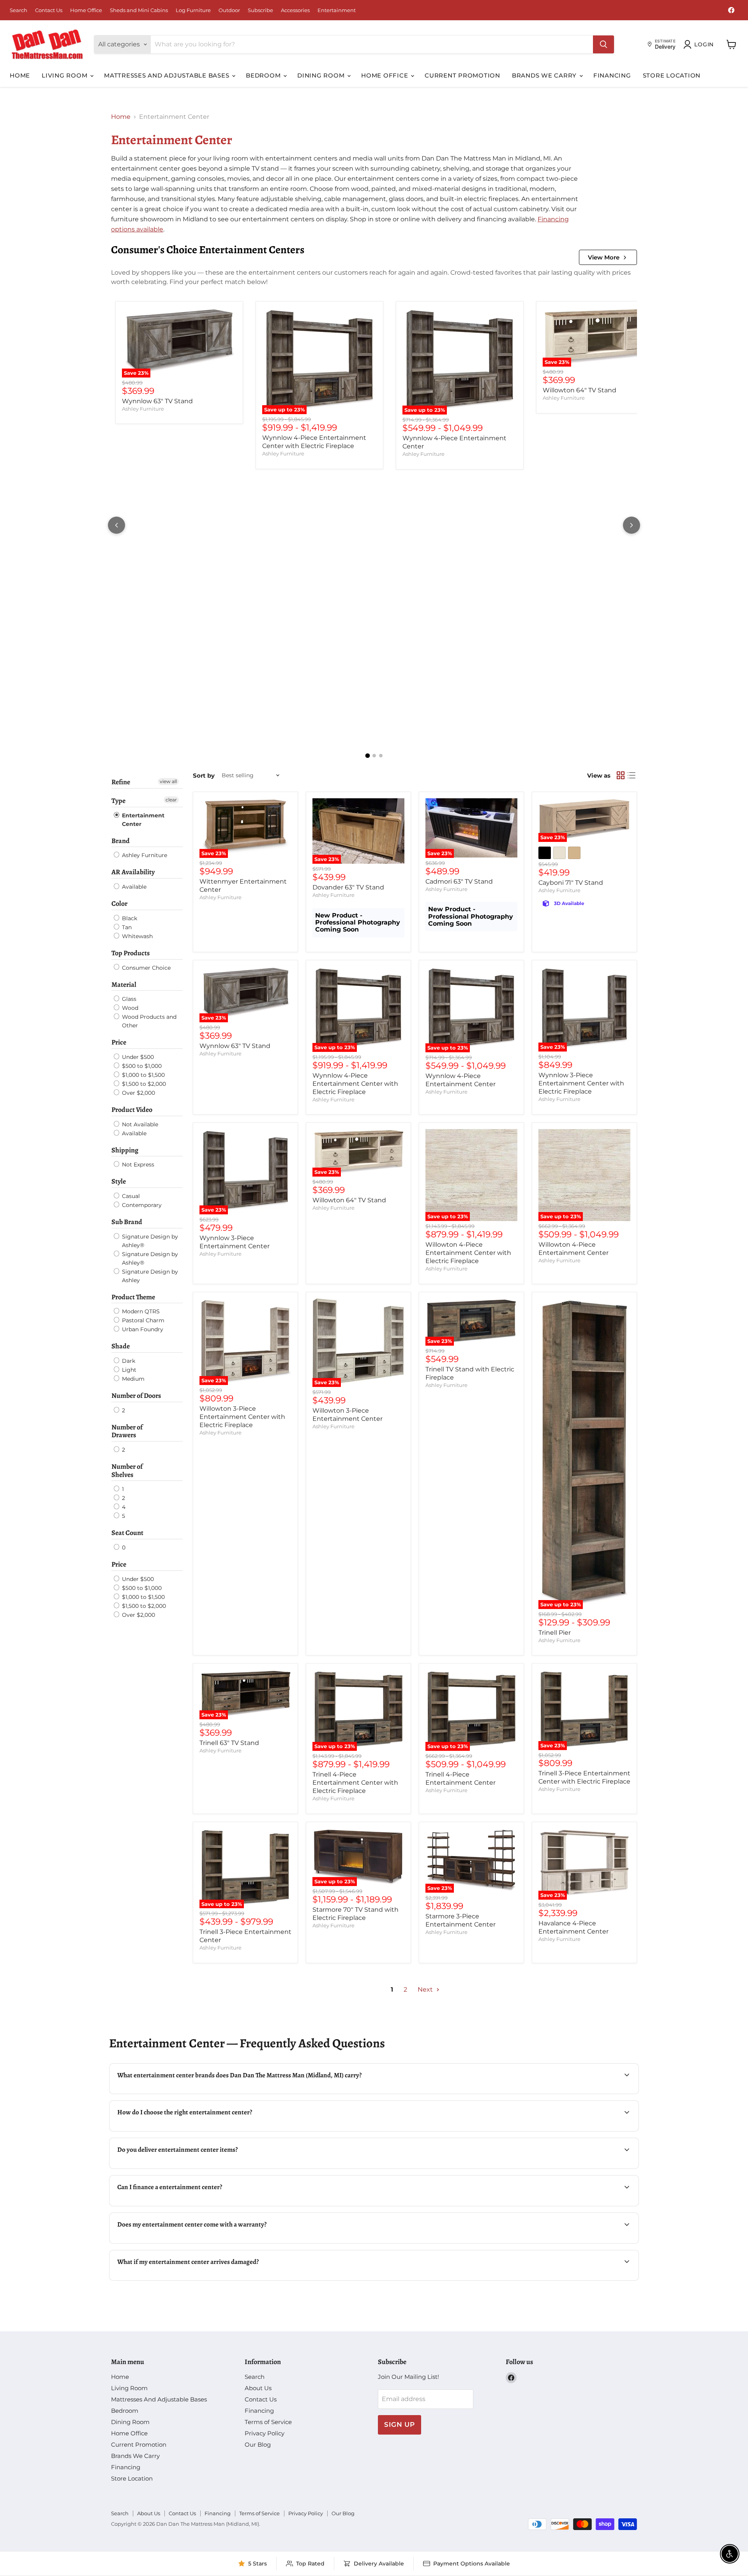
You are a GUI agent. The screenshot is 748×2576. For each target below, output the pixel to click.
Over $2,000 (138, 1093)
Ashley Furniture (143, 409)
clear (171, 800)
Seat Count (127, 1533)
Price (119, 1042)
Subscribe (260, 10)
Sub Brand (127, 1222)
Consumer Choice (146, 968)
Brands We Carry (545, 75)
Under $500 (137, 1057)
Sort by (204, 775)
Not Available (139, 1124)
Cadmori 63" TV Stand (459, 881)
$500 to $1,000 (141, 1066)
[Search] (603, 44)
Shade (121, 1346)
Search (19, 10)
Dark (128, 1361)
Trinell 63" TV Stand (229, 1743)
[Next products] (632, 525)
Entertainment (337, 10)
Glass (128, 999)
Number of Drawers (127, 1431)
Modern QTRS (140, 1311)
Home (20, 75)
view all (168, 781)
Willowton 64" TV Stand (580, 390)
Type (118, 801)
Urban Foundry (142, 1329)
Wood (129, 1008)
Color (119, 903)
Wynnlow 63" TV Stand (157, 401)
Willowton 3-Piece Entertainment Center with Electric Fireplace (242, 1417)
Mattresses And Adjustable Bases (168, 75)
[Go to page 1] (367, 756)
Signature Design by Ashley (149, 1276)
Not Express (137, 1164)
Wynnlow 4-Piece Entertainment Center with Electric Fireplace (355, 1084)
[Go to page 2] (374, 756)
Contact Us (49, 10)
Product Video (132, 1110)
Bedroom (264, 75)
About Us (258, 2388)
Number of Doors (136, 1396)
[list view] (632, 775)
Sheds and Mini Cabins (139, 10)
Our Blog (258, 2445)
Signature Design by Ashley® (149, 1241)
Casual (130, 1196)
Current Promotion (462, 75)
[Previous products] (116, 525)
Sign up (400, 2424)
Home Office (86, 10)
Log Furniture (193, 10)
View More (604, 257)
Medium (132, 1379)
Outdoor (229, 10)
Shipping (125, 1150)
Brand (121, 841)
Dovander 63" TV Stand (348, 887)
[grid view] (621, 775)
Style (119, 1181)
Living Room (65, 75)
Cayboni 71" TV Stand (571, 883)
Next (426, 1989)
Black (129, 918)
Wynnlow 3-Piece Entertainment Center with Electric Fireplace (581, 1083)
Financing (612, 75)
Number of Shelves (127, 1471)
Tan (126, 927)
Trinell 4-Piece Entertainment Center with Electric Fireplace (355, 1783)
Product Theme (133, 1297)
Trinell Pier (555, 1633)
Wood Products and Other (148, 1021)
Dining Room (322, 75)
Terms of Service (268, 2422)
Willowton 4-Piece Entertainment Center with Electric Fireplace (468, 1253)
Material (124, 985)
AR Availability (133, 872)
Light (128, 1370)
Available (133, 887)
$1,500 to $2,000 (143, 1084)
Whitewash (137, 936)
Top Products (131, 953)
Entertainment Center (142, 820)
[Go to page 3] (381, 756)
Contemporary (141, 1205)
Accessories (295, 10)
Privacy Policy (265, 2433)
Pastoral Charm (142, 1320)
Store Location (672, 75)
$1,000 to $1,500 (143, 1075)
